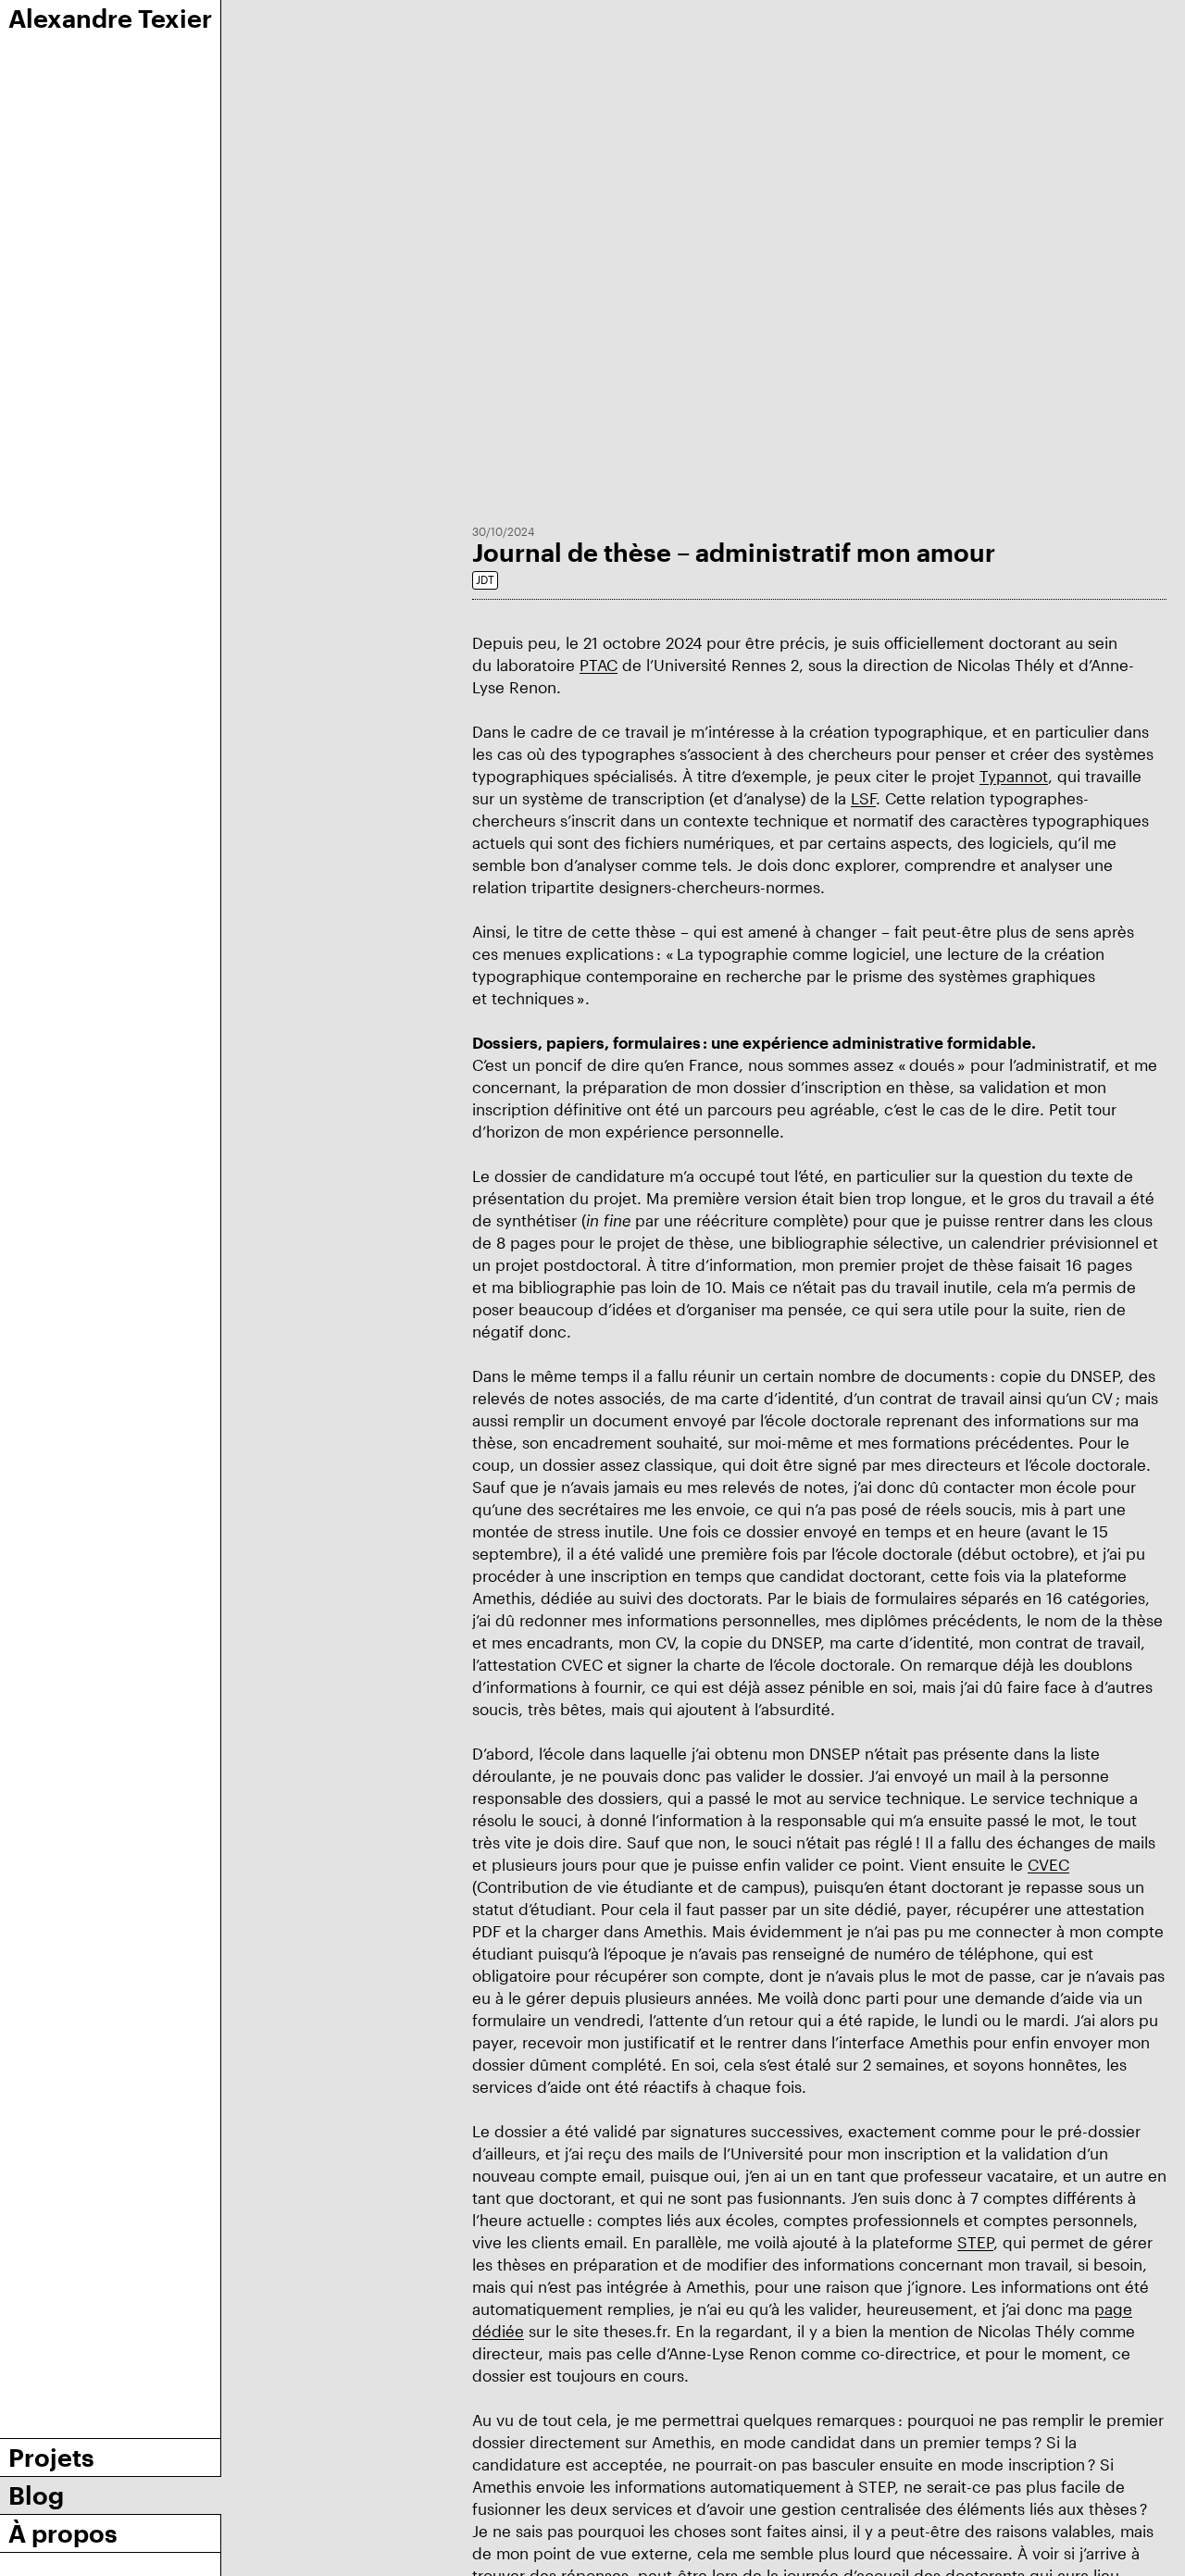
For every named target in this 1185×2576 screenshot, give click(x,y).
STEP (975, 2242)
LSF (863, 798)
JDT (485, 579)
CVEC (1048, 1864)
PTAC (599, 665)
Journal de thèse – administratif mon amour (734, 552)
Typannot (1014, 776)
